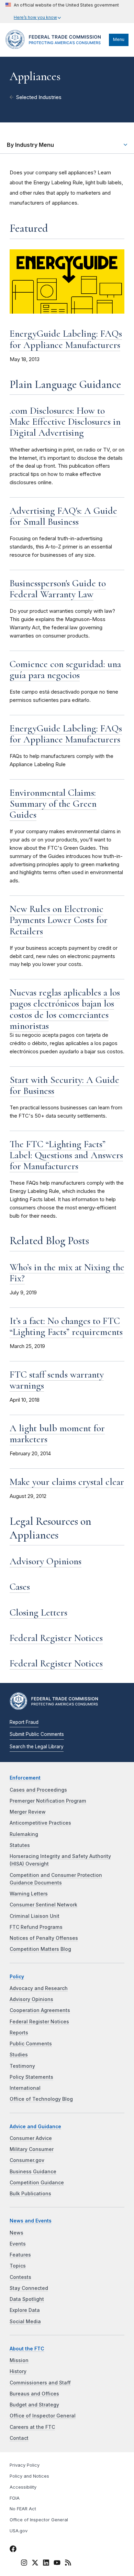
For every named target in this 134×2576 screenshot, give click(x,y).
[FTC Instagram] (24, 2564)
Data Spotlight (27, 2299)
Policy (17, 1977)
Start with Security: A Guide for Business (64, 1085)
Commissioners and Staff (40, 2383)
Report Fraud (24, 1722)
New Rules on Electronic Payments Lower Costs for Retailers (59, 920)
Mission (19, 2360)
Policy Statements (31, 2077)
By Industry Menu (30, 145)
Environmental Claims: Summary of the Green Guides (53, 804)
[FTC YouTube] (57, 2564)
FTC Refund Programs (36, 1927)
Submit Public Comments (37, 1734)
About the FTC (27, 2349)
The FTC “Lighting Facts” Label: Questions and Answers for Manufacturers (66, 1155)
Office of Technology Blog (41, 2099)
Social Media (25, 2322)
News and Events (31, 2221)
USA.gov (19, 2531)
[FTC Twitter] (35, 2562)
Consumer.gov (27, 2160)
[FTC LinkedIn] (46, 2564)
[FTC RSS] (68, 2564)
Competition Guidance (37, 2183)
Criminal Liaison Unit (35, 1916)
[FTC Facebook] (13, 2550)
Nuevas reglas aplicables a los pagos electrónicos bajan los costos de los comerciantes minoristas (65, 1009)
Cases (20, 1587)
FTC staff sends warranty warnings (57, 1380)
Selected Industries (39, 97)
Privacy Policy (25, 2465)
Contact (19, 2438)
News (16, 2233)
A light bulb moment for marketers (57, 1434)
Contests (20, 2277)
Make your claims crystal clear (67, 1482)
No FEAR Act (23, 2509)
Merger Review (28, 1812)
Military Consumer (32, 2149)
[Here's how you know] (62, 12)
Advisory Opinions (46, 1561)
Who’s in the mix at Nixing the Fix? (67, 1273)
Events (18, 2244)
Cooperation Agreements (40, 2010)
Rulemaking (24, 1834)
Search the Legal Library (37, 1747)
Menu (119, 39)
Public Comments (31, 2044)
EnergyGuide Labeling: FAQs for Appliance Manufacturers (66, 339)
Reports (19, 2033)
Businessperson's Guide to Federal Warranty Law (58, 589)
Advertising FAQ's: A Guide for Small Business (63, 516)
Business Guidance (33, 2172)
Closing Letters (38, 1612)
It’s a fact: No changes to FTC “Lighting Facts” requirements (66, 1326)
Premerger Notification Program (48, 1801)
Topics (18, 2266)
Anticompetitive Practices (40, 1823)
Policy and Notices (29, 2476)
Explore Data (25, 2310)
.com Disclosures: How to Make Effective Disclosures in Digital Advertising (65, 422)
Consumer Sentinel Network (43, 1905)
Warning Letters (29, 1894)
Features (20, 2255)
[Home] (55, 47)
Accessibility (23, 2487)
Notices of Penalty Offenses (44, 1938)
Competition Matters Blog (40, 1949)
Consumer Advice (31, 2138)
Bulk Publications (30, 2194)
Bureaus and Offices (34, 2394)
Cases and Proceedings (38, 1790)
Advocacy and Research (39, 1988)
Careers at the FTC (32, 2427)
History (18, 2371)
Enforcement (25, 1778)
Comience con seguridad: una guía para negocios (65, 670)
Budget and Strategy (34, 2405)
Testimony (22, 2066)
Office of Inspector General (43, 2416)
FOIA (15, 2498)
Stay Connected (29, 2288)
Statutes (20, 1845)
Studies (19, 2055)
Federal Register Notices (56, 1638)
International (25, 2088)
